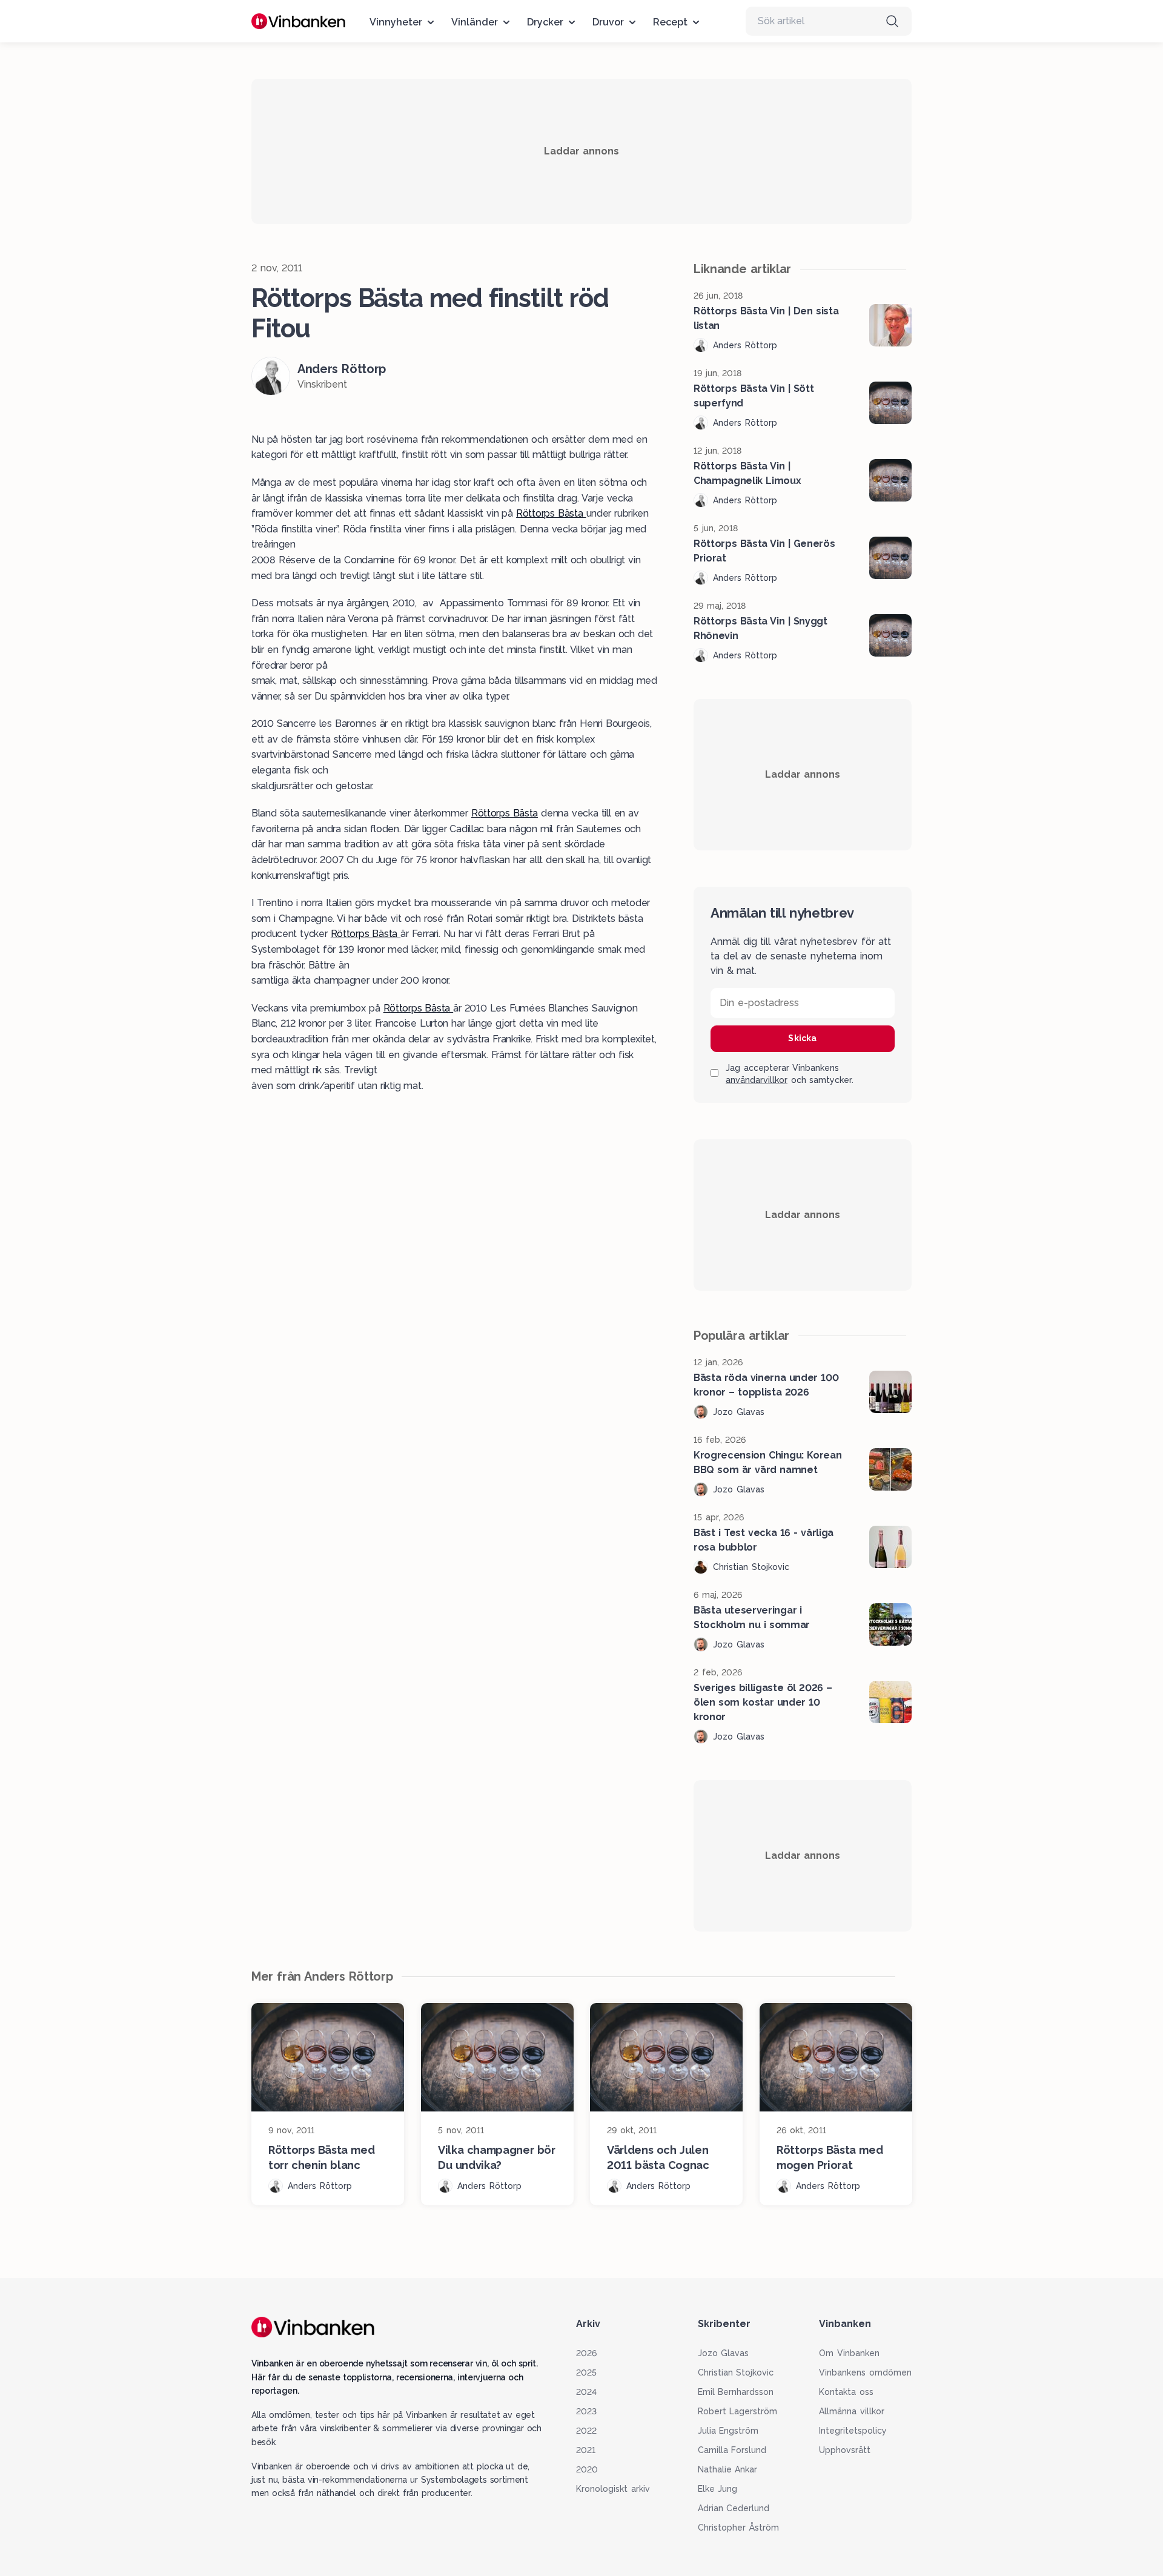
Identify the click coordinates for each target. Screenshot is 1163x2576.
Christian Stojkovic (736, 2372)
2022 (586, 2431)
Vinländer (475, 22)
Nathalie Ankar (728, 2469)
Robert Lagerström (738, 2411)
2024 (586, 2392)
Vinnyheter (396, 22)
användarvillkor (757, 1080)
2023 (586, 2411)
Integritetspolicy (853, 2431)
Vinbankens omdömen (865, 2372)
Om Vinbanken (849, 2353)
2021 (586, 2450)
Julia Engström (728, 2431)
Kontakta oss (846, 2392)
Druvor (608, 22)
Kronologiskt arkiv (613, 2489)
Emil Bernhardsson (736, 2392)
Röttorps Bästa (551, 513)
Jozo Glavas (724, 2353)
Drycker (545, 22)
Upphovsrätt (845, 2450)
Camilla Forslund (732, 2450)
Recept (670, 22)
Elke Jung (718, 2489)
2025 (586, 2372)
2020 (587, 2469)
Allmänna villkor (852, 2411)
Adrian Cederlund (734, 2508)
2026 (586, 2353)
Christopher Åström (739, 2528)
